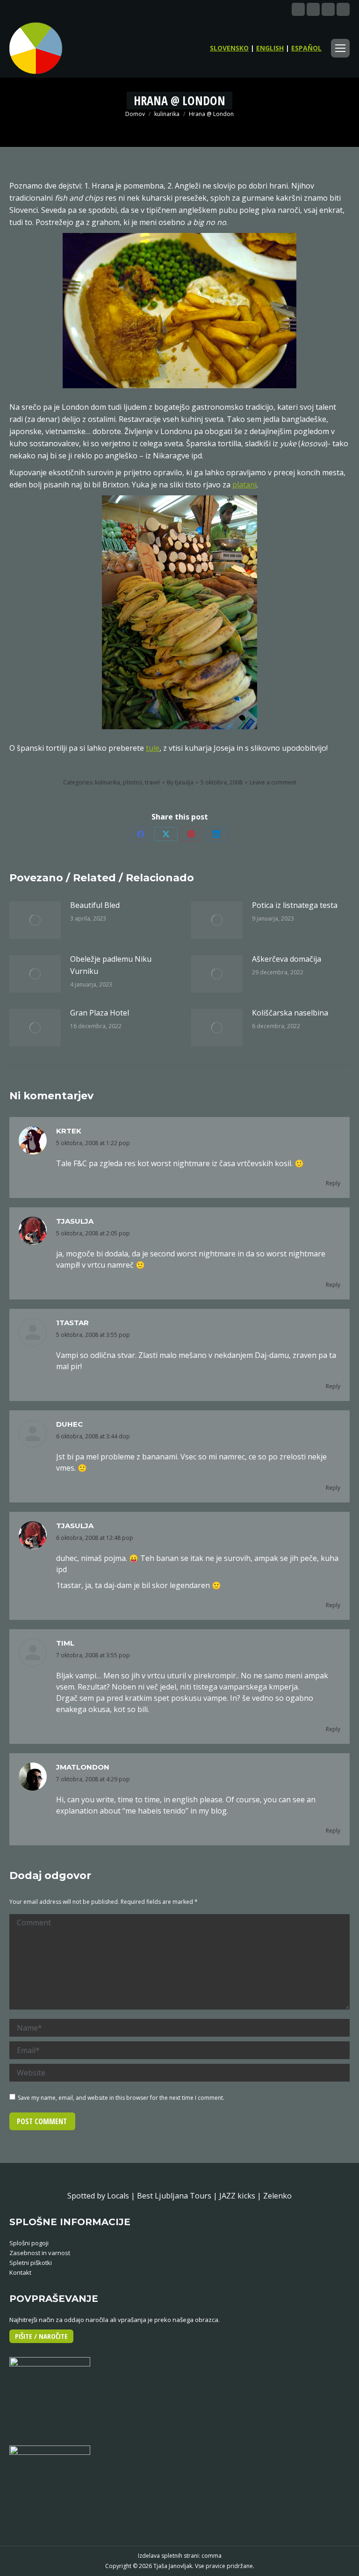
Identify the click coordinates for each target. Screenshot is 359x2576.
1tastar (72, 1323)
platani (244, 485)
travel (152, 782)
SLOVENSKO (229, 48)
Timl (65, 1643)
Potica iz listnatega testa (295, 905)
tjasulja (75, 1221)
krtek (69, 1131)
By (180, 782)
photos (133, 782)
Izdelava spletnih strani (168, 2556)
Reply (333, 1183)
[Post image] (35, 920)
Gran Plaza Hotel (100, 1013)
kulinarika (108, 782)
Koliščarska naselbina (290, 1013)
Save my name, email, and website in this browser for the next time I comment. (121, 2098)
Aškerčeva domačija (287, 959)
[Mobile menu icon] (340, 48)
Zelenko (277, 2196)
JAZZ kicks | (241, 2196)
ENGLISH (270, 48)
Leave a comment (273, 782)
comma (212, 2556)
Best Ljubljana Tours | (178, 2196)
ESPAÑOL (306, 48)
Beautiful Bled (95, 905)
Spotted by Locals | (102, 2196)
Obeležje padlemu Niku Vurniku (111, 965)
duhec (69, 1424)
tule (153, 748)
